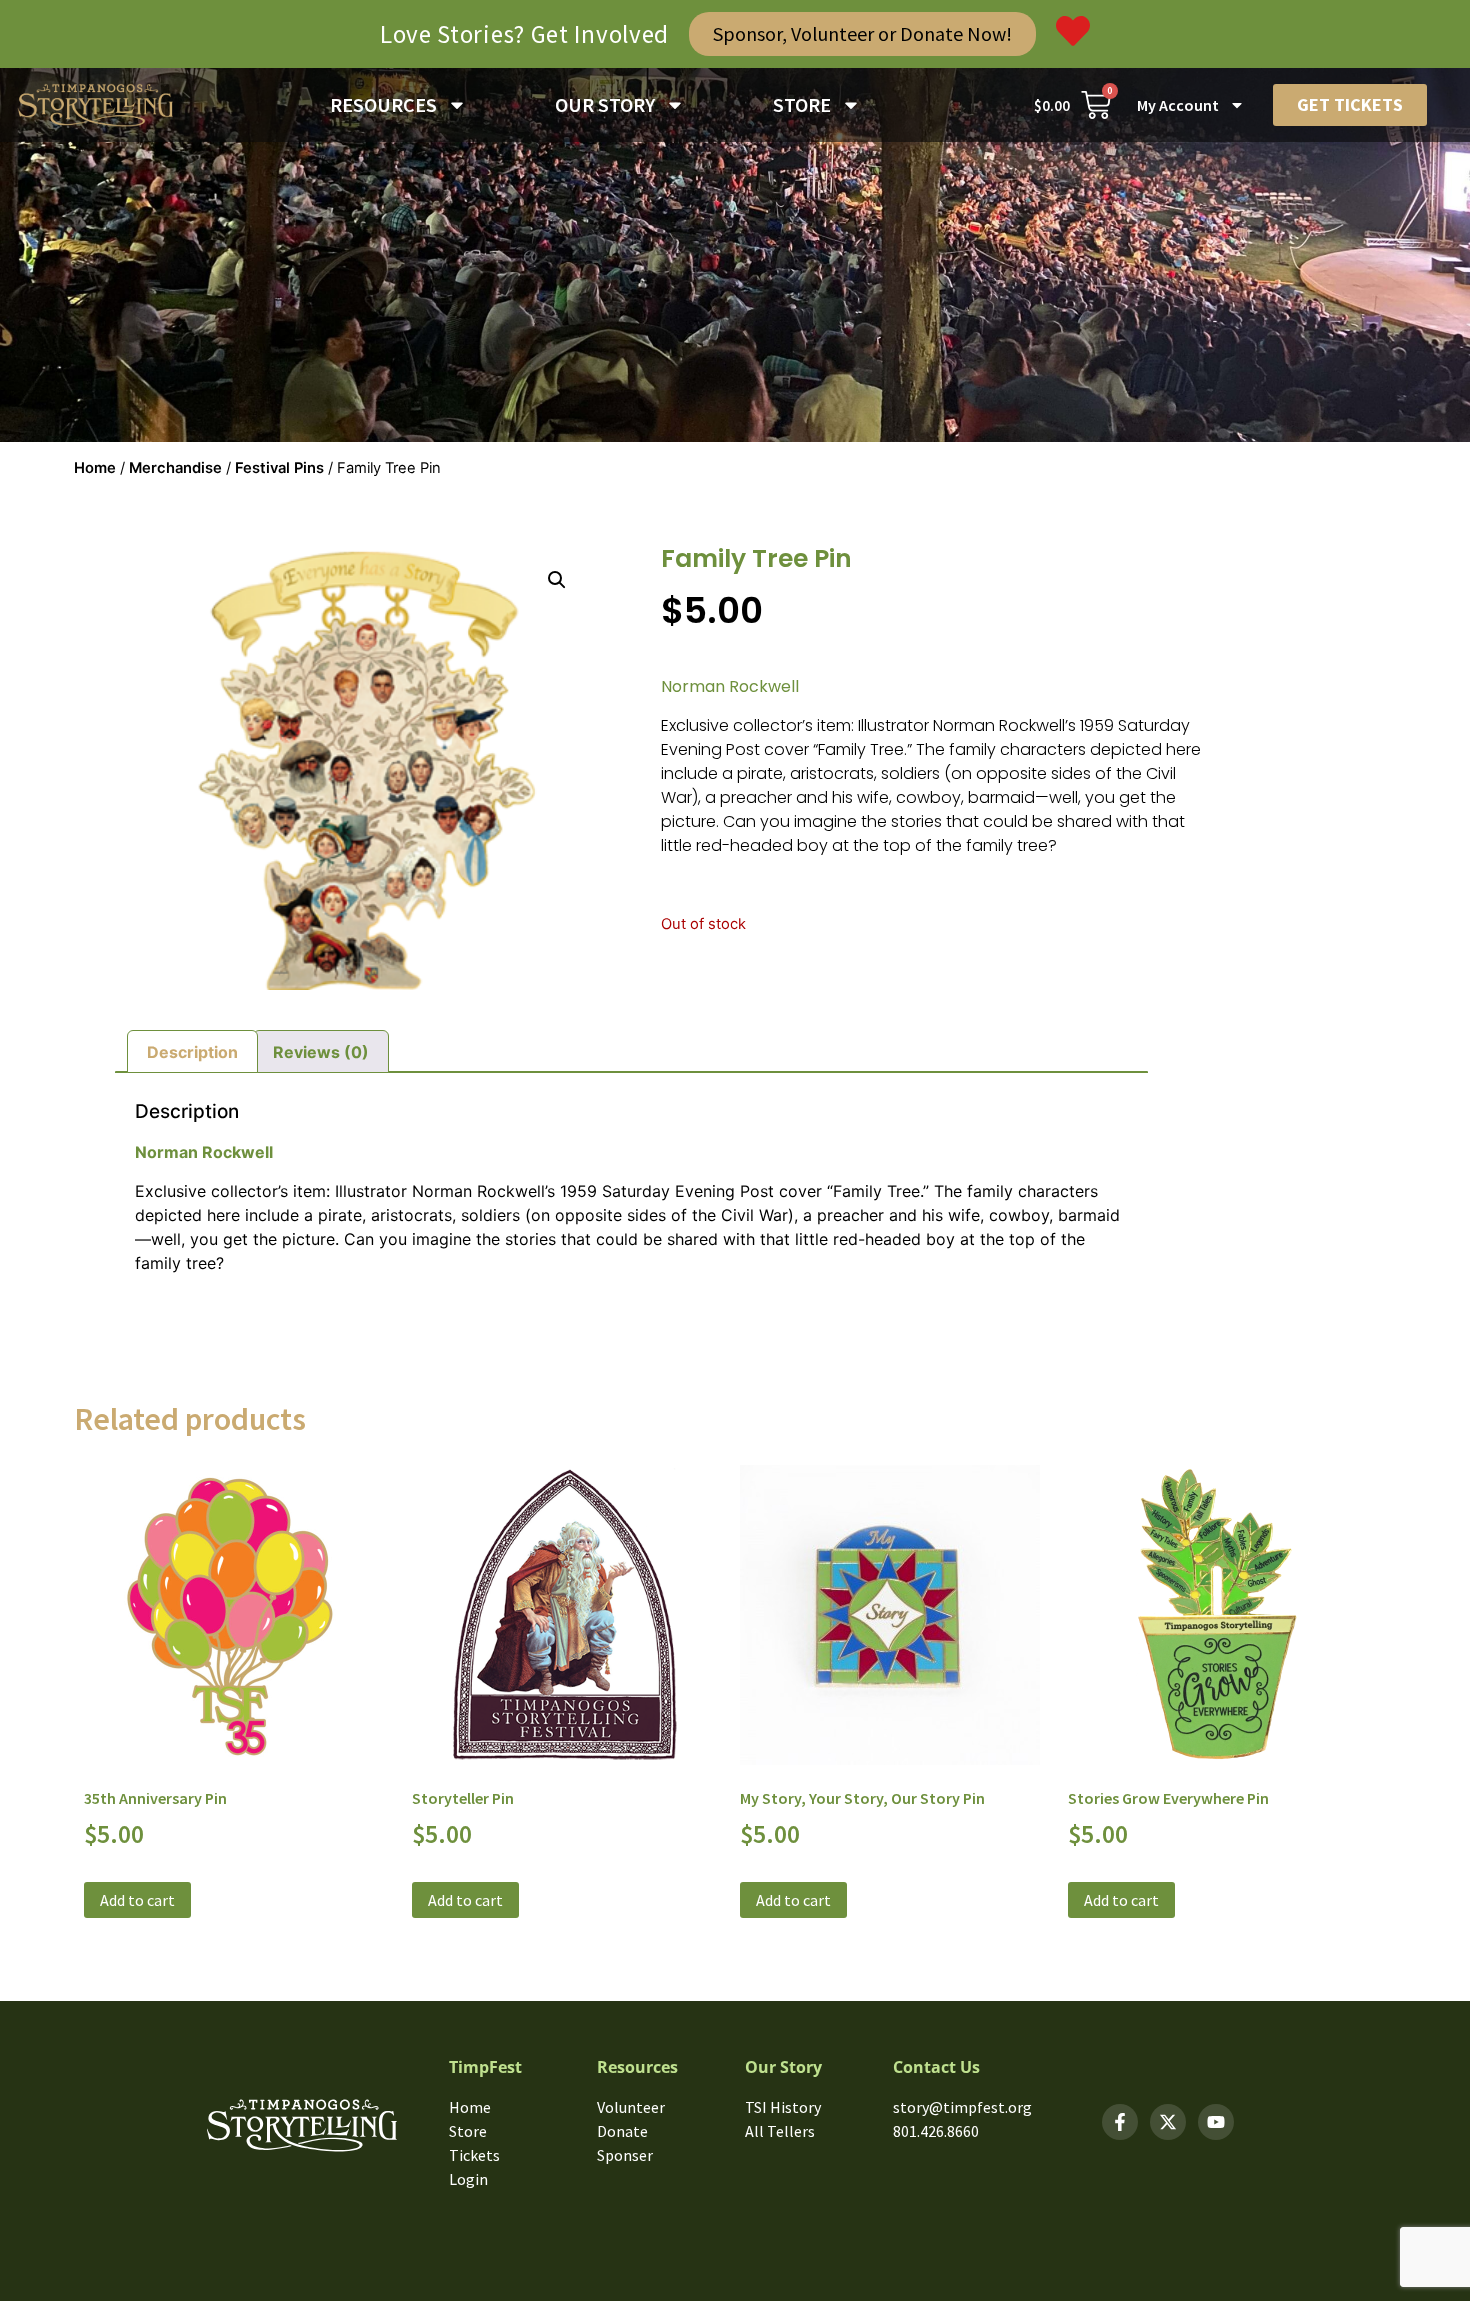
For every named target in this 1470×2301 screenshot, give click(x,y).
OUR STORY (605, 104)
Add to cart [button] (137, 1900)
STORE (802, 104)
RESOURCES (383, 104)
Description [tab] (192, 1052)
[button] (557, 580)
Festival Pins (279, 468)
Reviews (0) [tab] (321, 1052)
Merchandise (175, 468)
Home (95, 468)
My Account (1178, 105)
